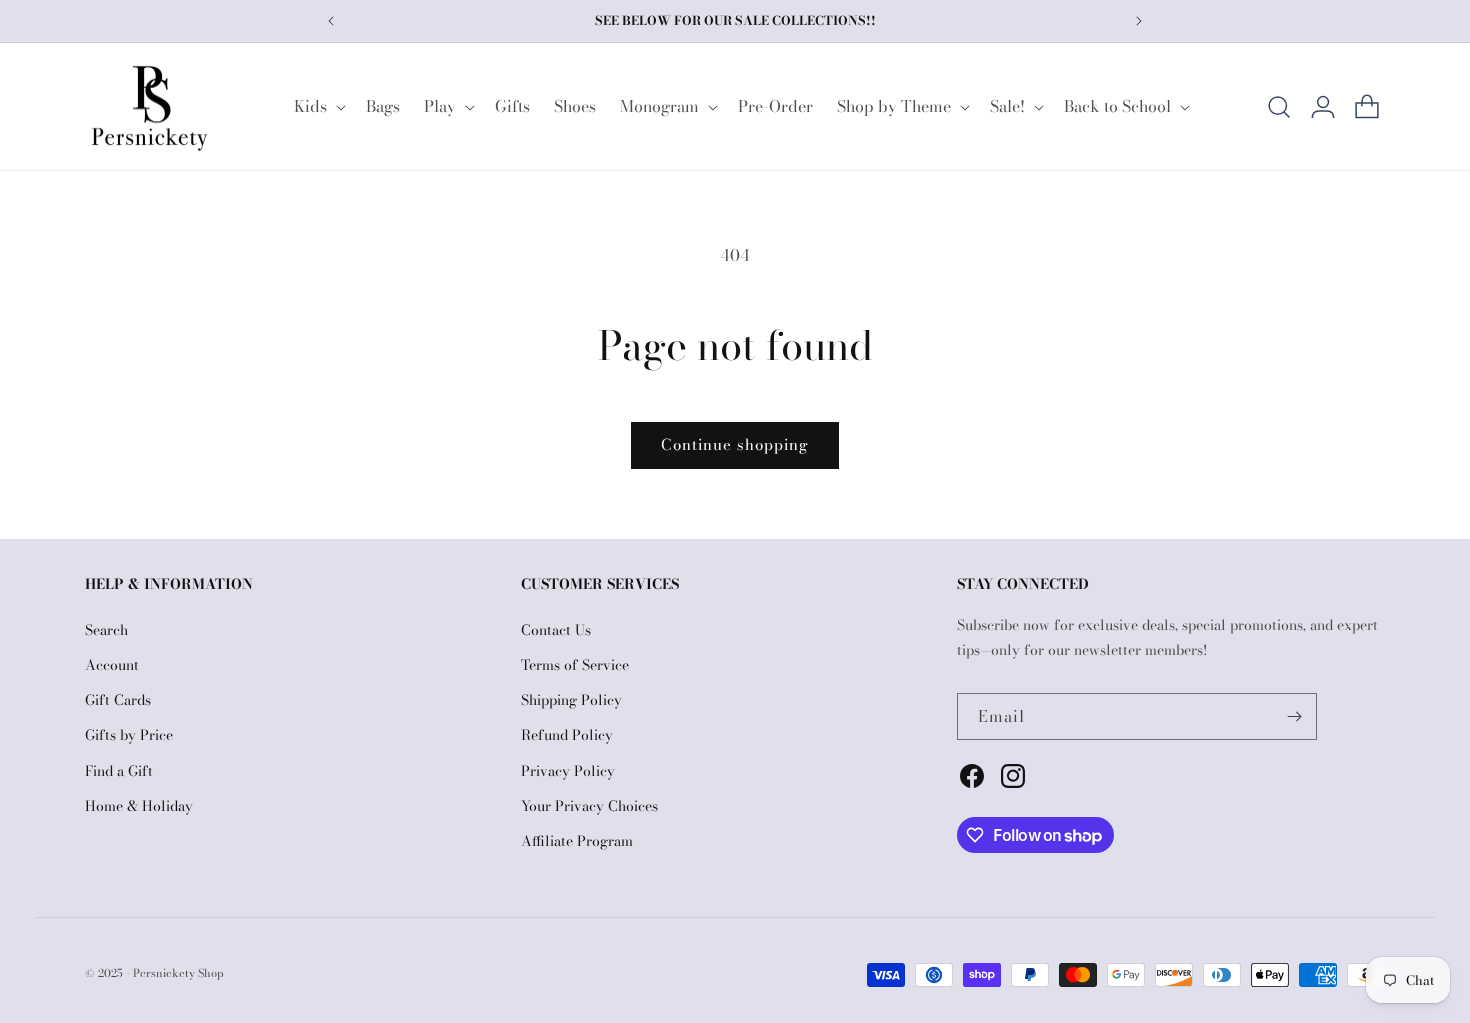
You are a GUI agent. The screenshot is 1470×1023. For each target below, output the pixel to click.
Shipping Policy (571, 700)
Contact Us (556, 630)
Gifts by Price (129, 735)
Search (106, 630)
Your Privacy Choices (589, 806)
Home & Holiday (139, 806)
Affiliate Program (577, 841)
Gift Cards (118, 700)
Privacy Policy (568, 771)
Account (112, 665)
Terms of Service (575, 665)
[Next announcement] (1139, 21)
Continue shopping (735, 444)
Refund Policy (567, 735)
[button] (318, 106)
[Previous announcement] (331, 21)
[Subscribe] (1294, 716)
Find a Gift (119, 771)
